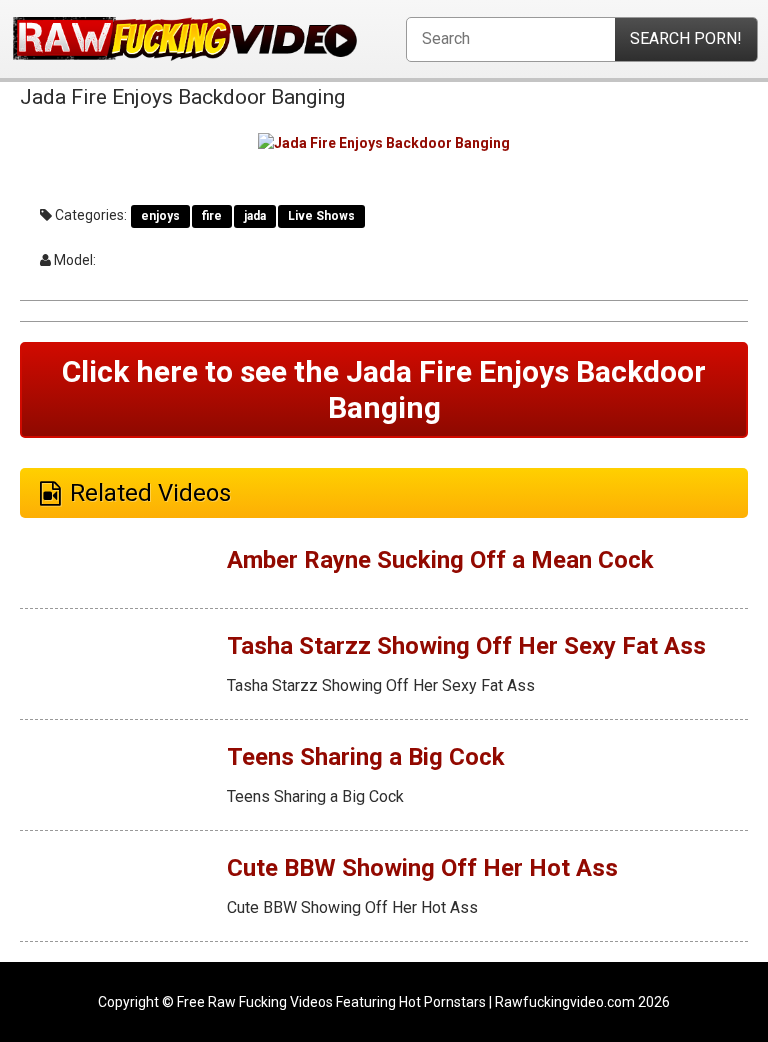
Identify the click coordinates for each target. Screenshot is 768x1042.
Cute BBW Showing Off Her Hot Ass (422, 868)
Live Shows (321, 216)
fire (212, 216)
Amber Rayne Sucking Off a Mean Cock (440, 560)
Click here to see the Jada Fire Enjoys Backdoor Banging (384, 389)
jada (255, 216)
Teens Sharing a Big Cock (366, 757)
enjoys (160, 216)
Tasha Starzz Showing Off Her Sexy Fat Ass (466, 646)
